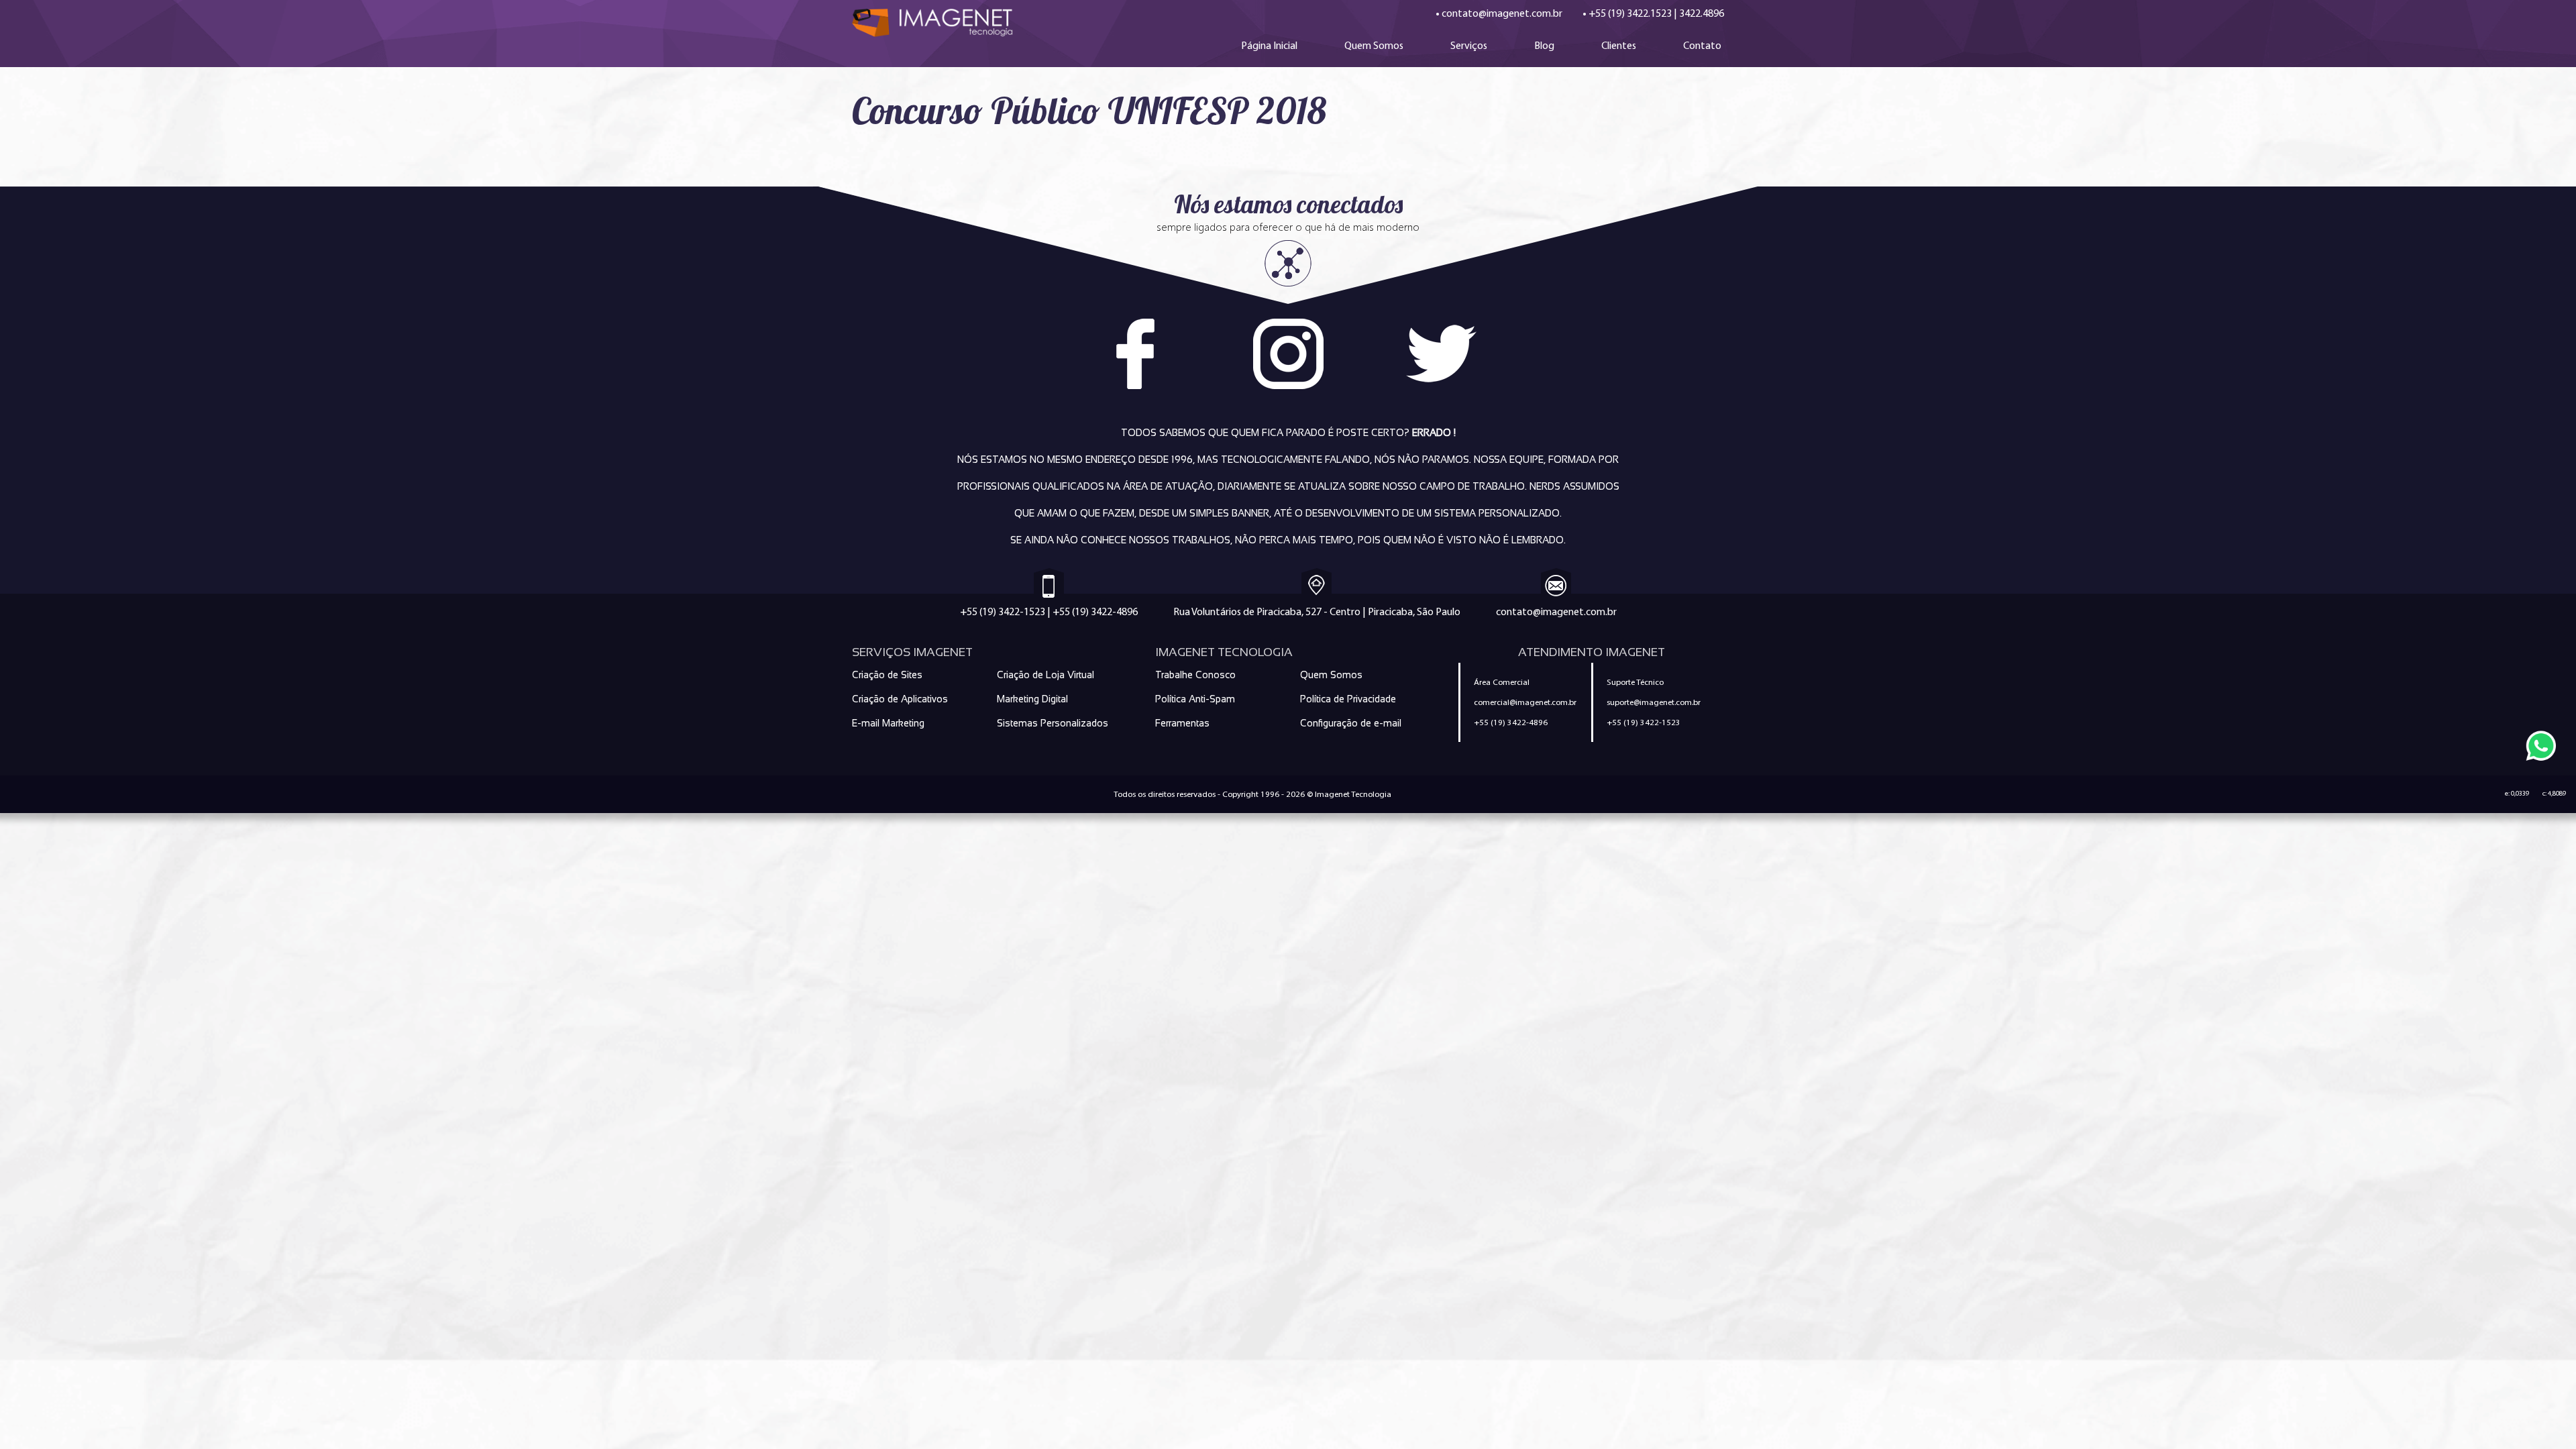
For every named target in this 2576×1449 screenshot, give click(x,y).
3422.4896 (1702, 13)
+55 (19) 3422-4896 (1095, 611)
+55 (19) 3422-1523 (1003, 611)
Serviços (1469, 45)
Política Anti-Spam (1195, 699)
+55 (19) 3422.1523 (1630, 13)
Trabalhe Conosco (1195, 675)
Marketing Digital (1032, 699)
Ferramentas (1182, 723)
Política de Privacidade (1348, 699)
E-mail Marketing (888, 723)
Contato (1702, 45)
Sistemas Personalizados (1053, 723)
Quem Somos (1374, 45)
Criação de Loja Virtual (1045, 675)
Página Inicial (1269, 45)
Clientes (1619, 45)
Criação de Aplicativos (900, 699)
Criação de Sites (887, 675)
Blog (1544, 45)
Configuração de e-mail (1351, 723)
